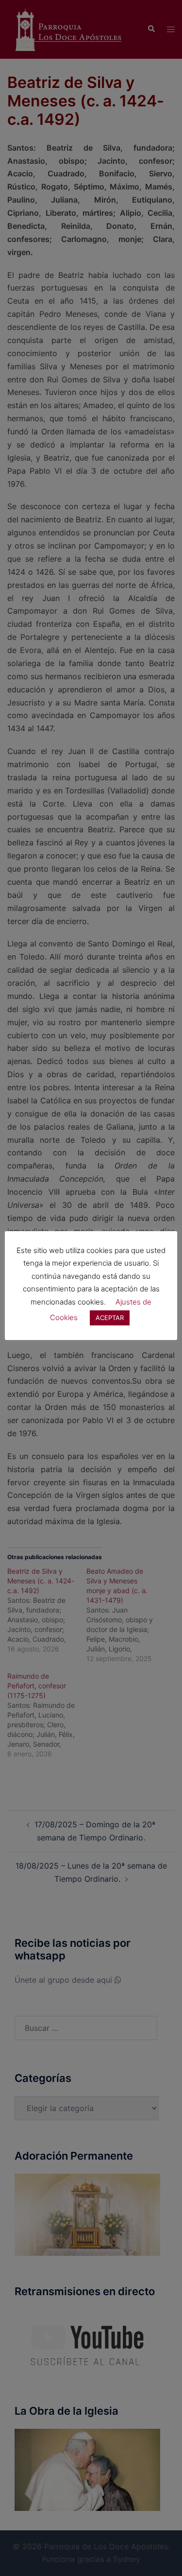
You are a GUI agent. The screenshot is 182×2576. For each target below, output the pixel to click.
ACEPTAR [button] (110, 1318)
